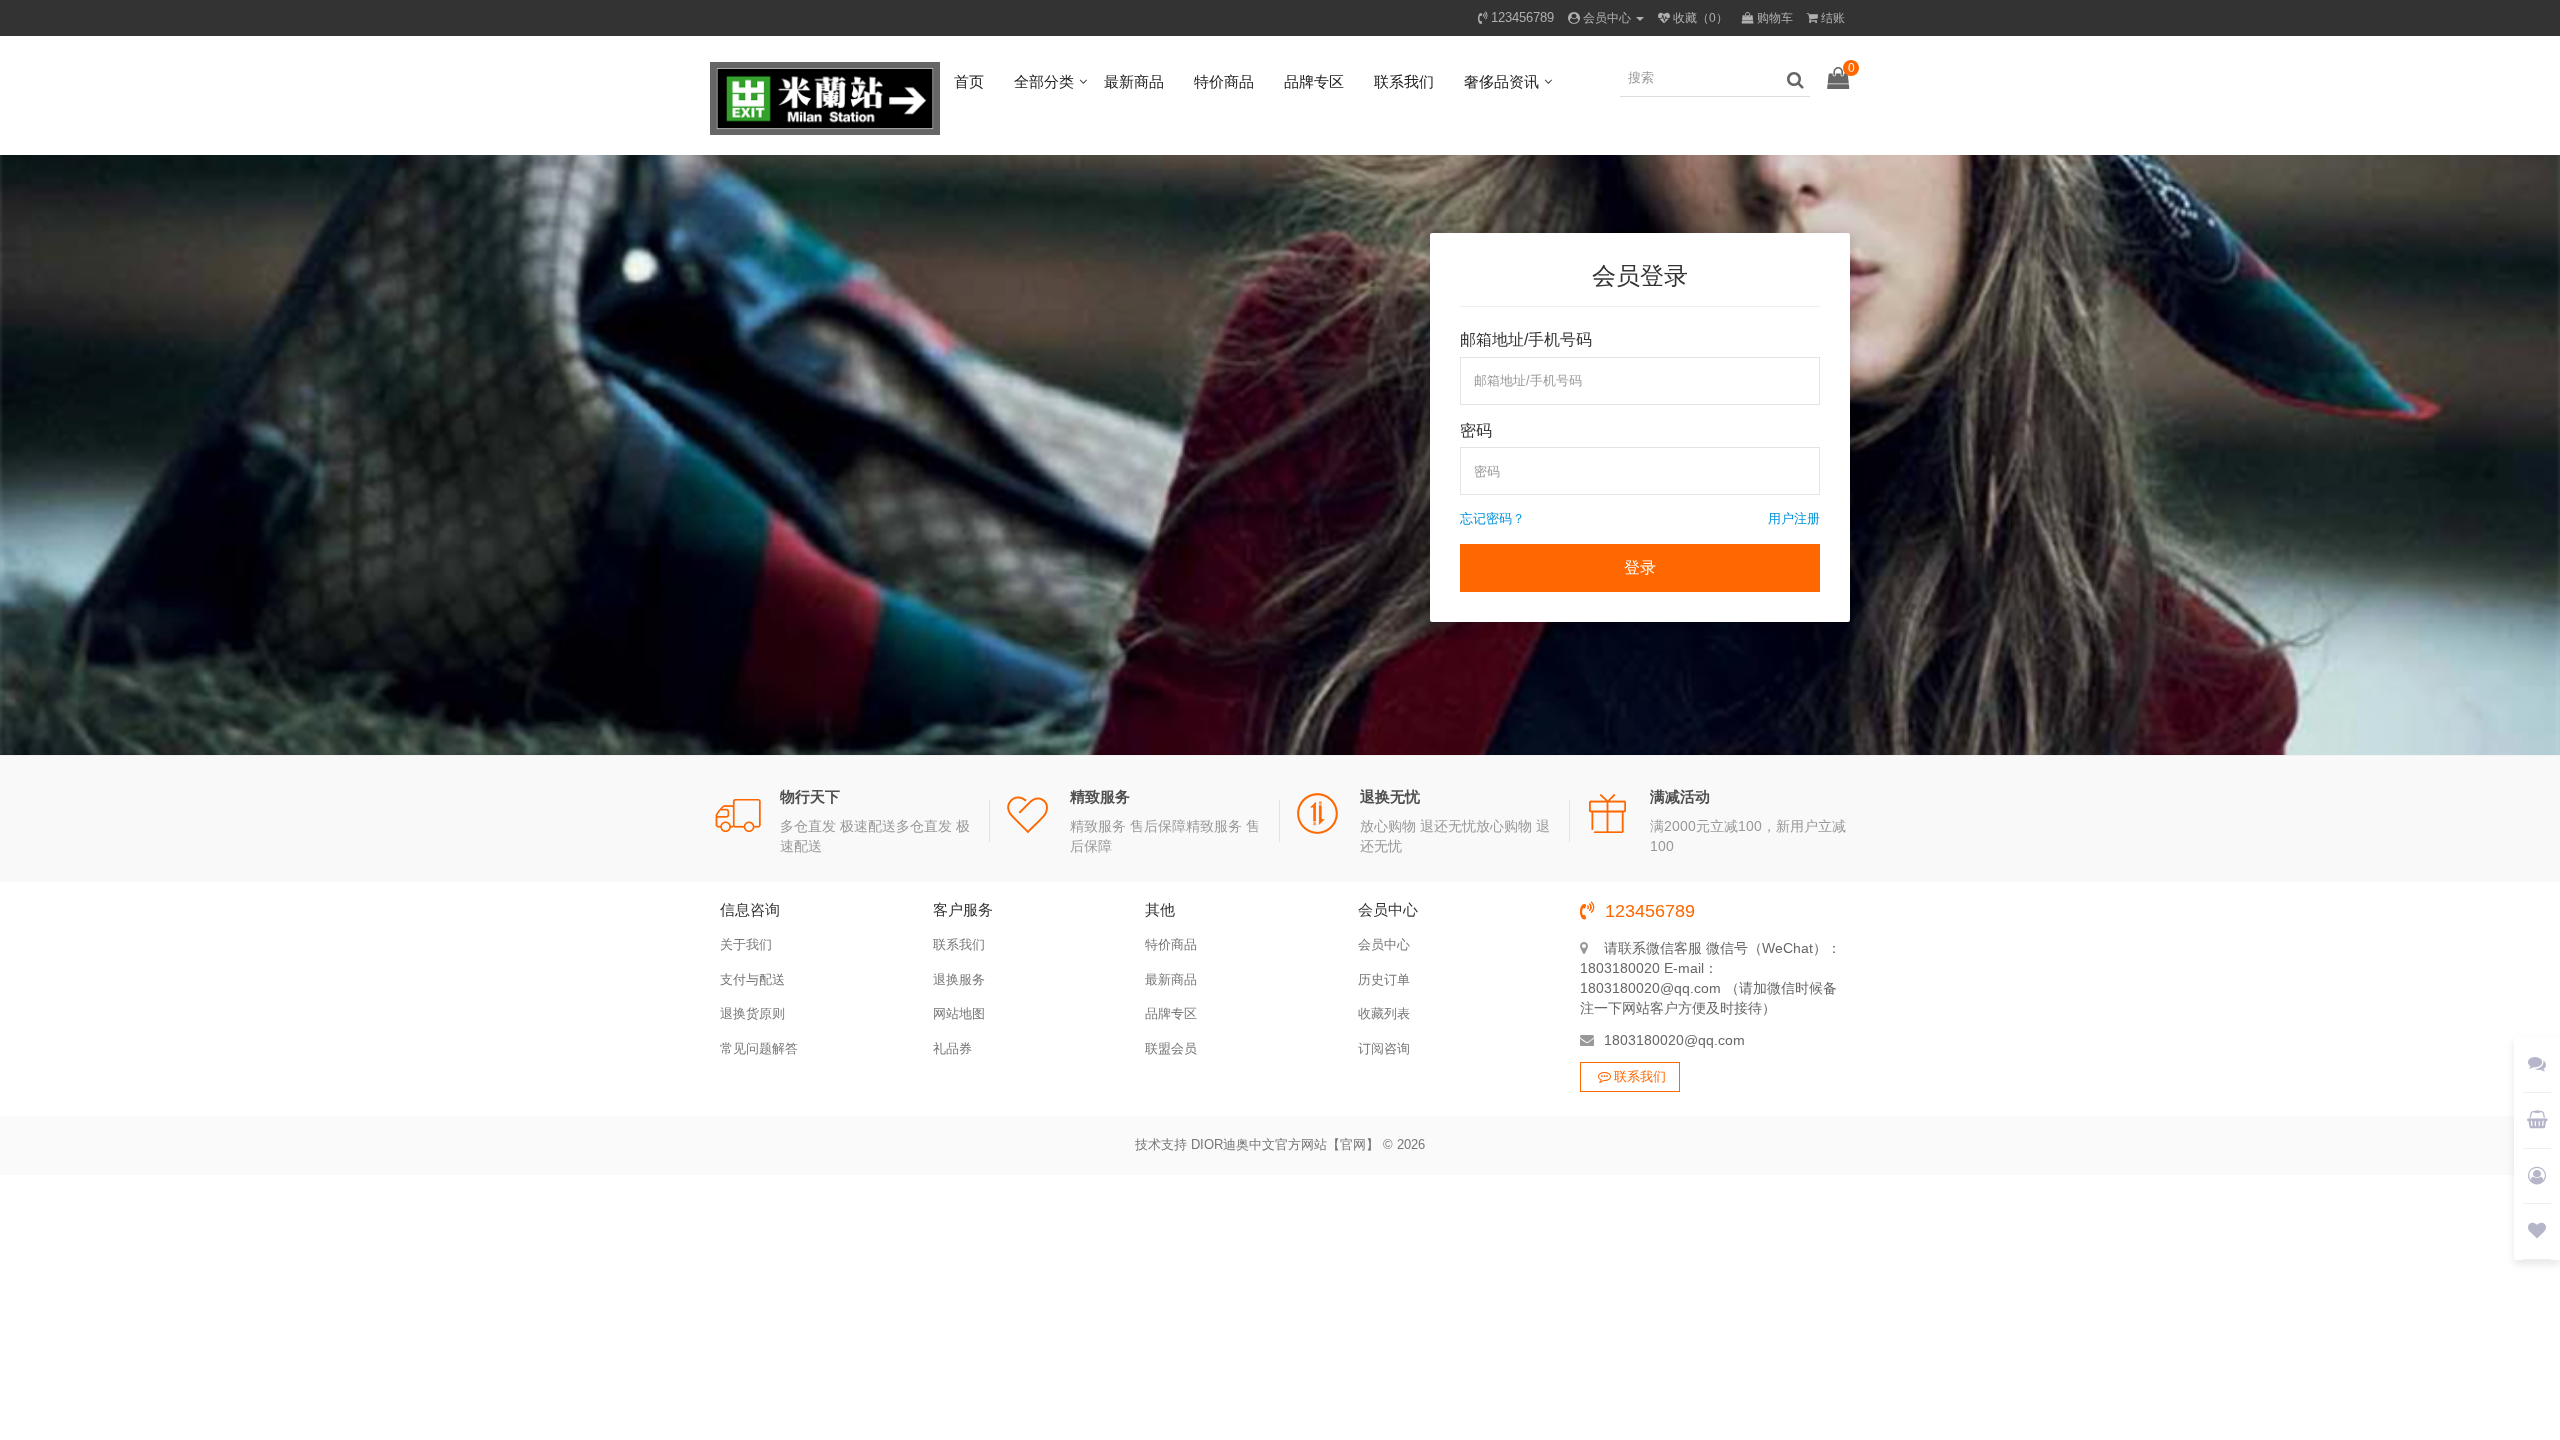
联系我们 (1404, 81)
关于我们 (746, 944)
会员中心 (1384, 944)
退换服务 (959, 979)
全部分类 (1044, 81)
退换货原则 (752, 1013)
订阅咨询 (1384, 1048)
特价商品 (1224, 81)
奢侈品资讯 (1501, 81)
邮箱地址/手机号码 (1526, 339)
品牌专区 (1314, 81)
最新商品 (1134, 81)
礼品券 (952, 1048)
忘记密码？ (1492, 518)
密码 (1476, 430)
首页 (969, 81)
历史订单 (1384, 979)
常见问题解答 (759, 1048)
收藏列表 (1384, 1013)
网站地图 (959, 1013)
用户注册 (1794, 518)
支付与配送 (752, 979)
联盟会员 (1171, 1048)
